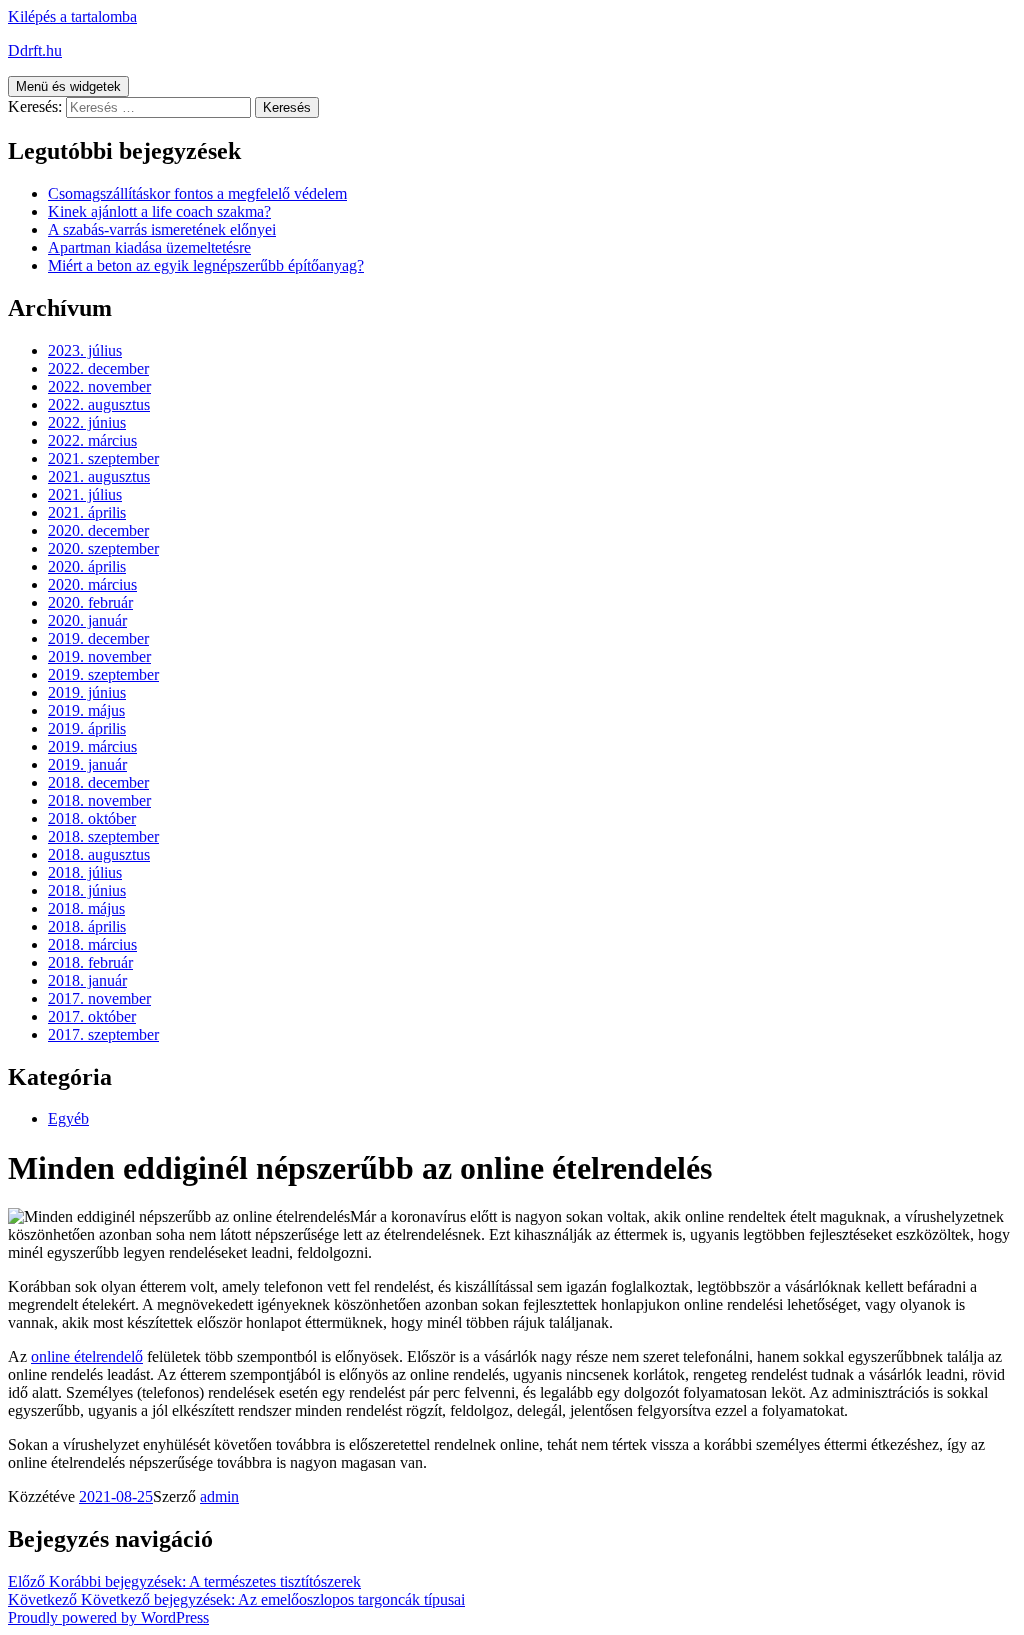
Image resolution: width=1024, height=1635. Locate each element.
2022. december (98, 368)
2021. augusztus (99, 476)
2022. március (92, 440)
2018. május (86, 908)
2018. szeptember (103, 836)
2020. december (98, 530)
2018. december (98, 782)
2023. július (85, 350)
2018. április (87, 926)
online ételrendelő (87, 1356)
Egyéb (68, 1118)
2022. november (99, 386)
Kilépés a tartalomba (72, 16)
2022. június (87, 422)
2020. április (87, 566)
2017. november (99, 998)
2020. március (92, 584)
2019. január (87, 764)
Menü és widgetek (68, 86)
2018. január (87, 980)
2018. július (85, 872)
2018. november (99, 800)
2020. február (90, 602)
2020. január (87, 620)
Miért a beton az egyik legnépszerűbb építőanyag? (206, 265)
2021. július (85, 494)
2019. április (87, 728)
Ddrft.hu (35, 50)
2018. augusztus (99, 854)
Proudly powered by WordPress (108, 1617)
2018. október (92, 818)
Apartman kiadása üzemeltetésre (149, 247)
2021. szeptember (103, 458)
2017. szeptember (103, 1034)
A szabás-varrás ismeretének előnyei (162, 229)
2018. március (92, 944)
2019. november (99, 656)
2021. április (87, 512)
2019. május (86, 710)
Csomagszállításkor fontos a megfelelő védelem (197, 193)
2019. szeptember (103, 674)
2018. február (90, 962)
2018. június (87, 890)
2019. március (92, 746)
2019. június (87, 692)
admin (219, 1496)
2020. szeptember (103, 548)
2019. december (98, 638)
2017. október (92, 1016)
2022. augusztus (99, 404)
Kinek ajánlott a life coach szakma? (159, 211)
